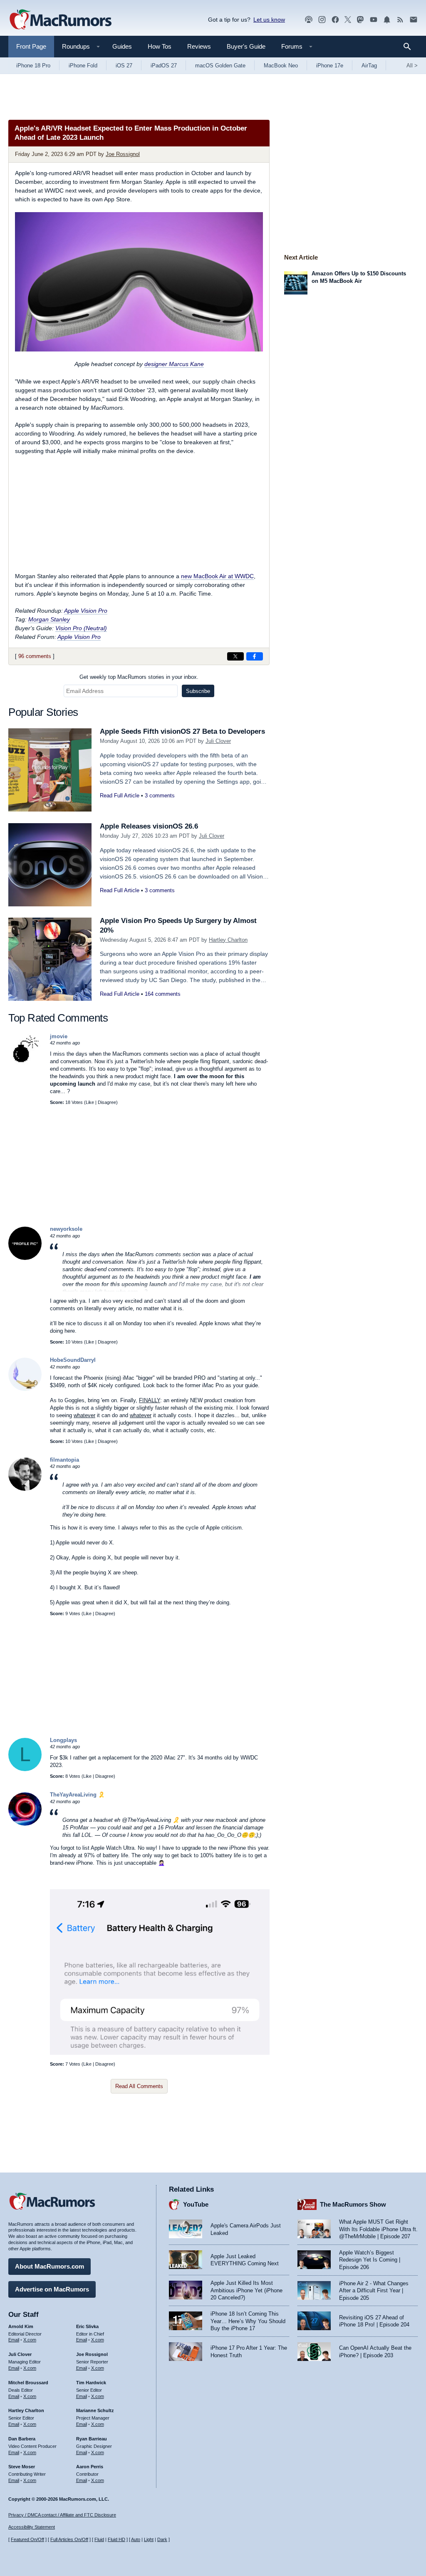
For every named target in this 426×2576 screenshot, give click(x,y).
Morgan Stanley (49, 619)
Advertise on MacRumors (52, 2289)
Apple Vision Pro (86, 611)
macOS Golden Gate (220, 66)
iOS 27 (124, 66)
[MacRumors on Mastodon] (360, 20)
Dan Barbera (22, 2439)
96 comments (35, 656)
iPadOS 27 (164, 66)
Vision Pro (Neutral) (81, 628)
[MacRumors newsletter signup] (414, 20)
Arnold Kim (21, 2326)
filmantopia (64, 1460)
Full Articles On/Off (69, 2539)
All (412, 66)
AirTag (369, 66)
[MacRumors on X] (348, 20)
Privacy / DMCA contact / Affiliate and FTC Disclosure (62, 2515)
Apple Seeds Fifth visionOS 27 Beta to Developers (182, 731)
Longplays (63, 1740)
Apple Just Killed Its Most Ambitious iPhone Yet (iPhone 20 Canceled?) (246, 2290)
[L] (25, 1769)
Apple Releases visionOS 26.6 (149, 826)
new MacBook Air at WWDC (217, 576)
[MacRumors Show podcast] (309, 20)
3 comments (160, 796)
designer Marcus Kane (174, 364)
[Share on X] (235, 656)
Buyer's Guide (246, 46)
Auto (136, 2539)
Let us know (269, 20)
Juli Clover (218, 741)
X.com (30, 2340)
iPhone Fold (83, 66)
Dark (162, 2539)
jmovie (59, 1036)
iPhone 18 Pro (33, 66)
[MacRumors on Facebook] (335, 20)
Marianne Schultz (95, 2410)
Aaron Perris (90, 2467)
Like (90, 1102)
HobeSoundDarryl (73, 1360)
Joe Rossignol (123, 154)
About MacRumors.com (50, 2266)
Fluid (99, 2539)
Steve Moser (22, 2467)
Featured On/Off (27, 2539)
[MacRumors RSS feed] (400, 20)
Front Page (31, 46)
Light (149, 2539)
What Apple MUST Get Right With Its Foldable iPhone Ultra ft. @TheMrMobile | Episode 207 (378, 2229)
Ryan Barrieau (92, 2439)
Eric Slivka (87, 2326)
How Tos (160, 46)
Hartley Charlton (228, 940)
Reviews (199, 46)
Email (14, 2340)
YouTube (196, 2204)
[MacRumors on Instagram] (322, 20)
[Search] (410, 47)
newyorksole (66, 1229)
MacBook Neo (281, 66)
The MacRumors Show (353, 2204)
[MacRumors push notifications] (387, 20)
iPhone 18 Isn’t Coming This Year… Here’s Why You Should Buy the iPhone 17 (248, 2321)
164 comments (163, 994)
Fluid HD (116, 2539)
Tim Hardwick (91, 2383)
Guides (122, 46)
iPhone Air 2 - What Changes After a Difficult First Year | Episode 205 (374, 2291)
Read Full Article (120, 796)
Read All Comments (139, 2086)
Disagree (107, 1102)
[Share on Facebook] (255, 656)
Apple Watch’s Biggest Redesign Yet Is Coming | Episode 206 (370, 2260)
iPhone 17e (330, 66)
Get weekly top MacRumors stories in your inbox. (139, 677)
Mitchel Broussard (28, 2383)
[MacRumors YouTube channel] (374, 20)
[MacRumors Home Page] (60, 20)
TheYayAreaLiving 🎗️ (77, 1795)
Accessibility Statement (32, 2527)
